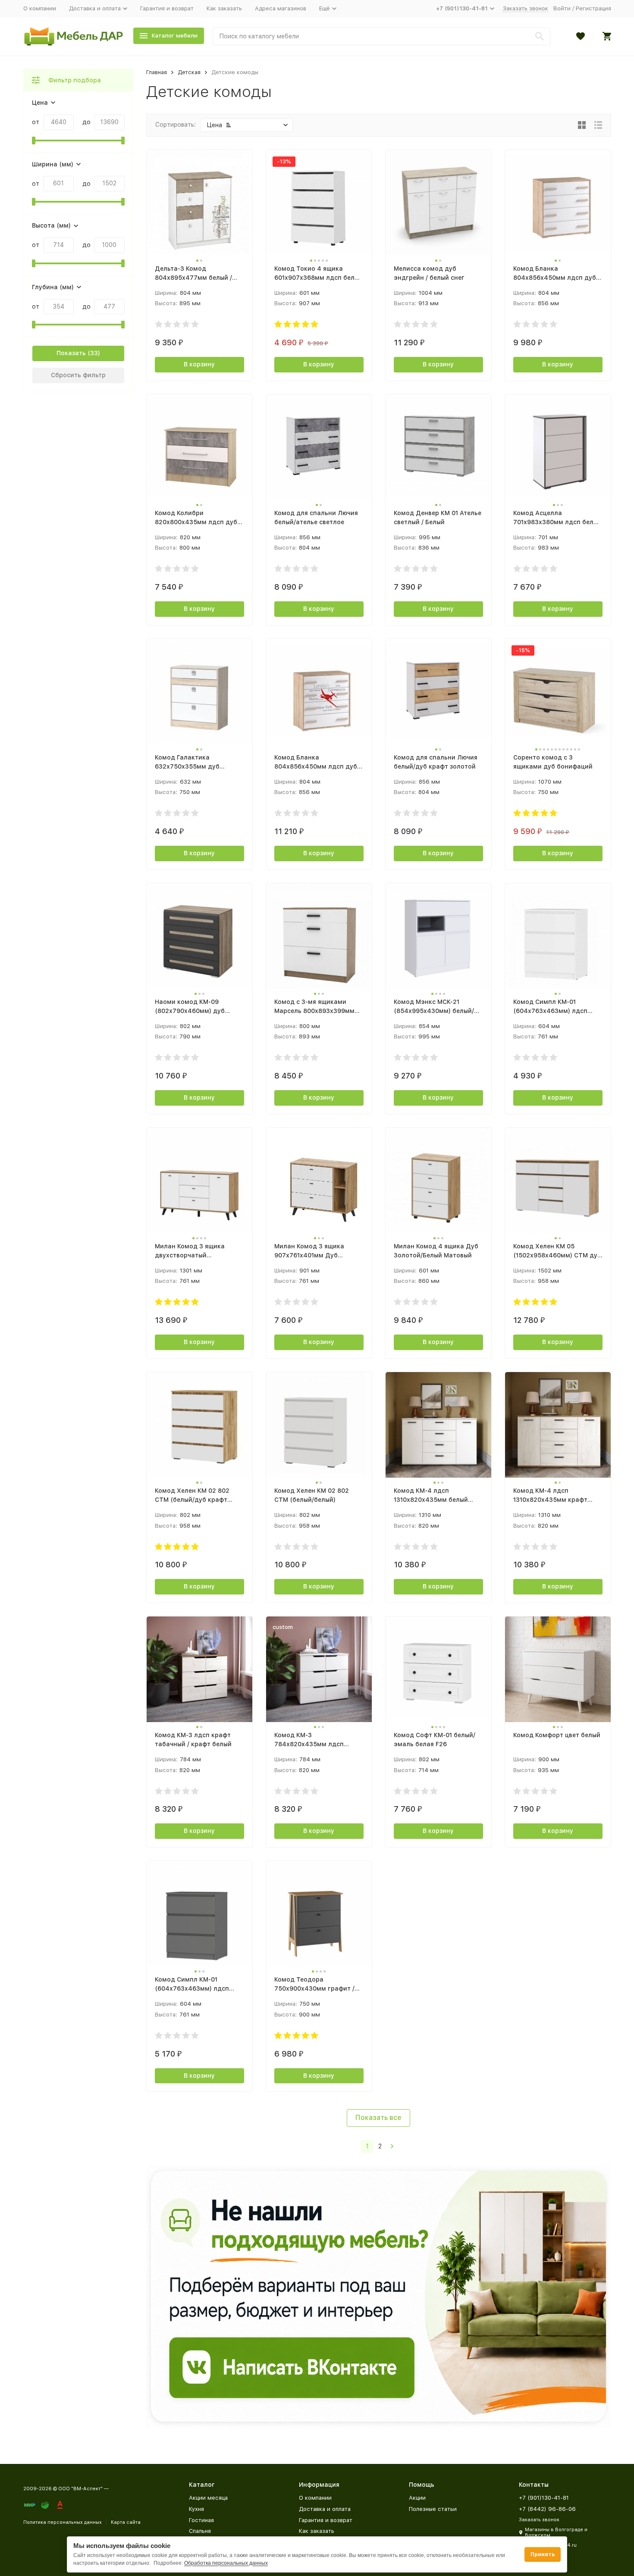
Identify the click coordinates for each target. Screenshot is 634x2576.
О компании (40, 8)
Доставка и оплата (325, 2509)
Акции (417, 2498)
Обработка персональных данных (226, 2563)
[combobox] (381, 36)
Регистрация (593, 8)
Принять (543, 2554)
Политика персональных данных (63, 2522)
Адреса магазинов (281, 8)
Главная (157, 72)
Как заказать (224, 8)
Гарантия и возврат (167, 8)
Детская (189, 72)
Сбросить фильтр (78, 375)
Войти (562, 8)
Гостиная (201, 2520)
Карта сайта (126, 2522)
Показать (71, 353)
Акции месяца (208, 2498)
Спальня (200, 2531)
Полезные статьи (433, 2509)
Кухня (196, 2509)
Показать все (378, 2118)
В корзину (199, 364)
